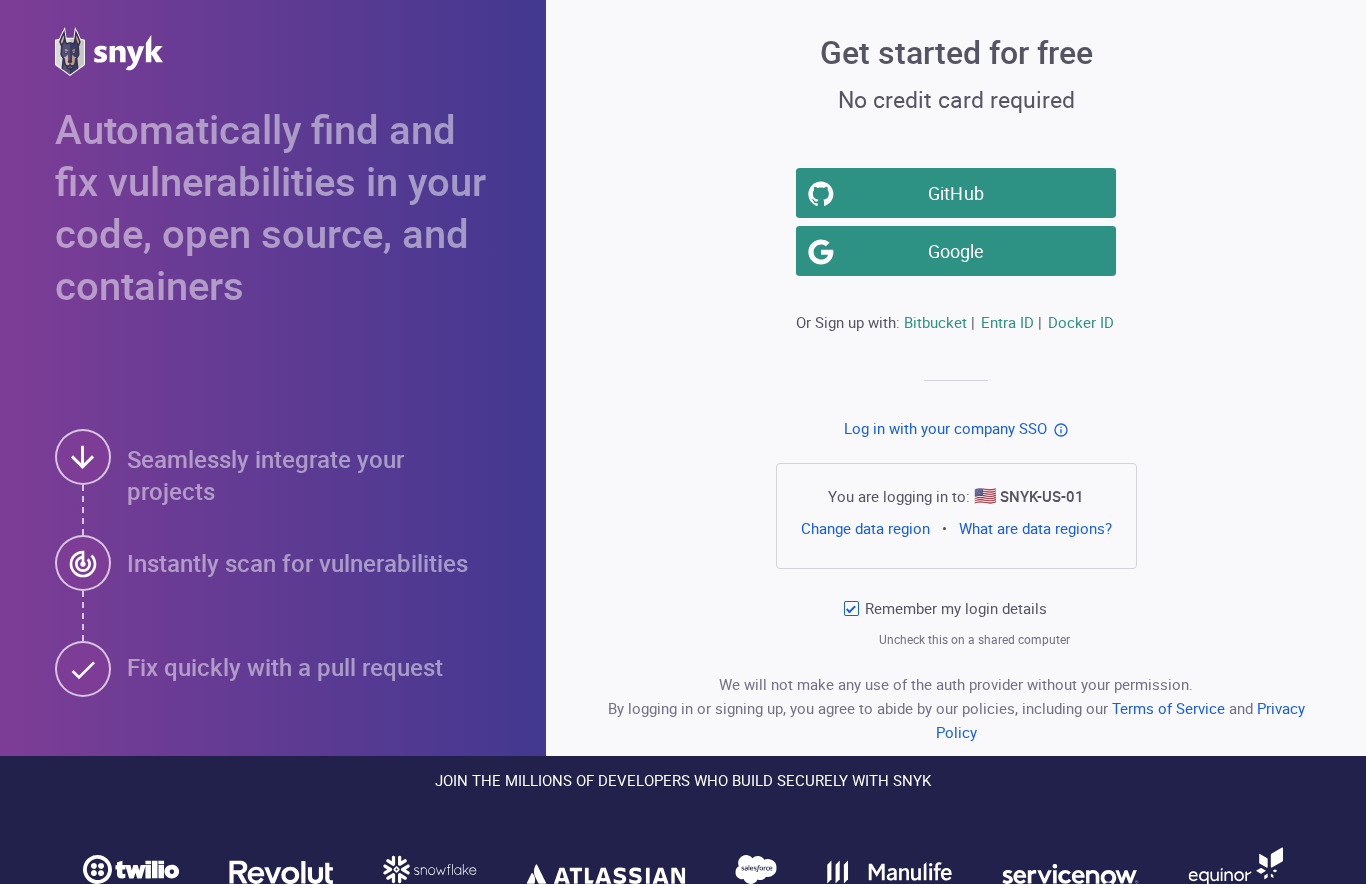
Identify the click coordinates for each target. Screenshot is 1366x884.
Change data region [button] (865, 528)
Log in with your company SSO (945, 428)
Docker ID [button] (1081, 322)
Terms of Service (1170, 708)
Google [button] (956, 251)
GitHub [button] (956, 193)
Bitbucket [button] (935, 322)
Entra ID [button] (1007, 322)
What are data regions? (1035, 528)
